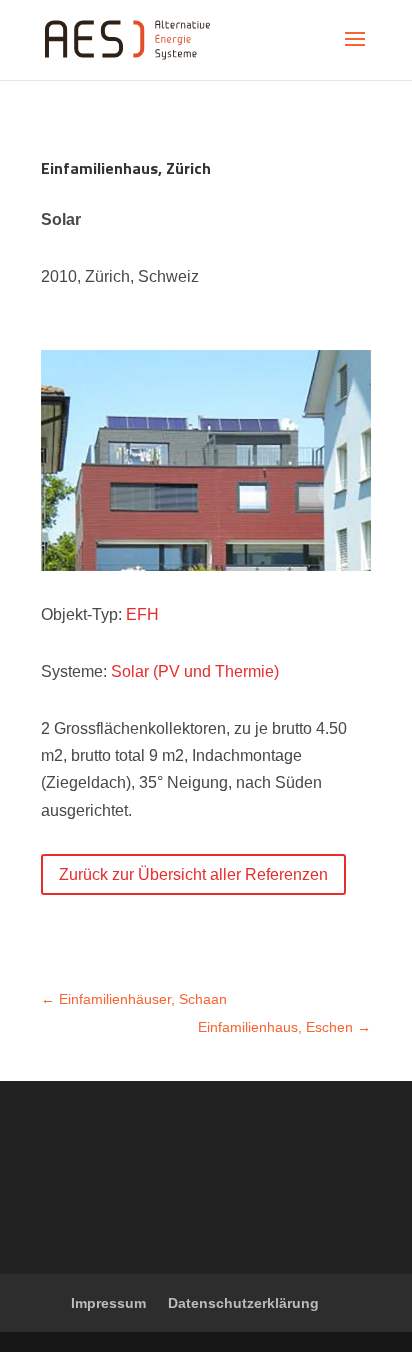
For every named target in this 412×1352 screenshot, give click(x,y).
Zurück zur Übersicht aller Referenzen (193, 874)
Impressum (108, 1303)
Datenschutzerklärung (243, 1303)
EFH (142, 614)
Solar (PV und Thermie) (195, 671)
